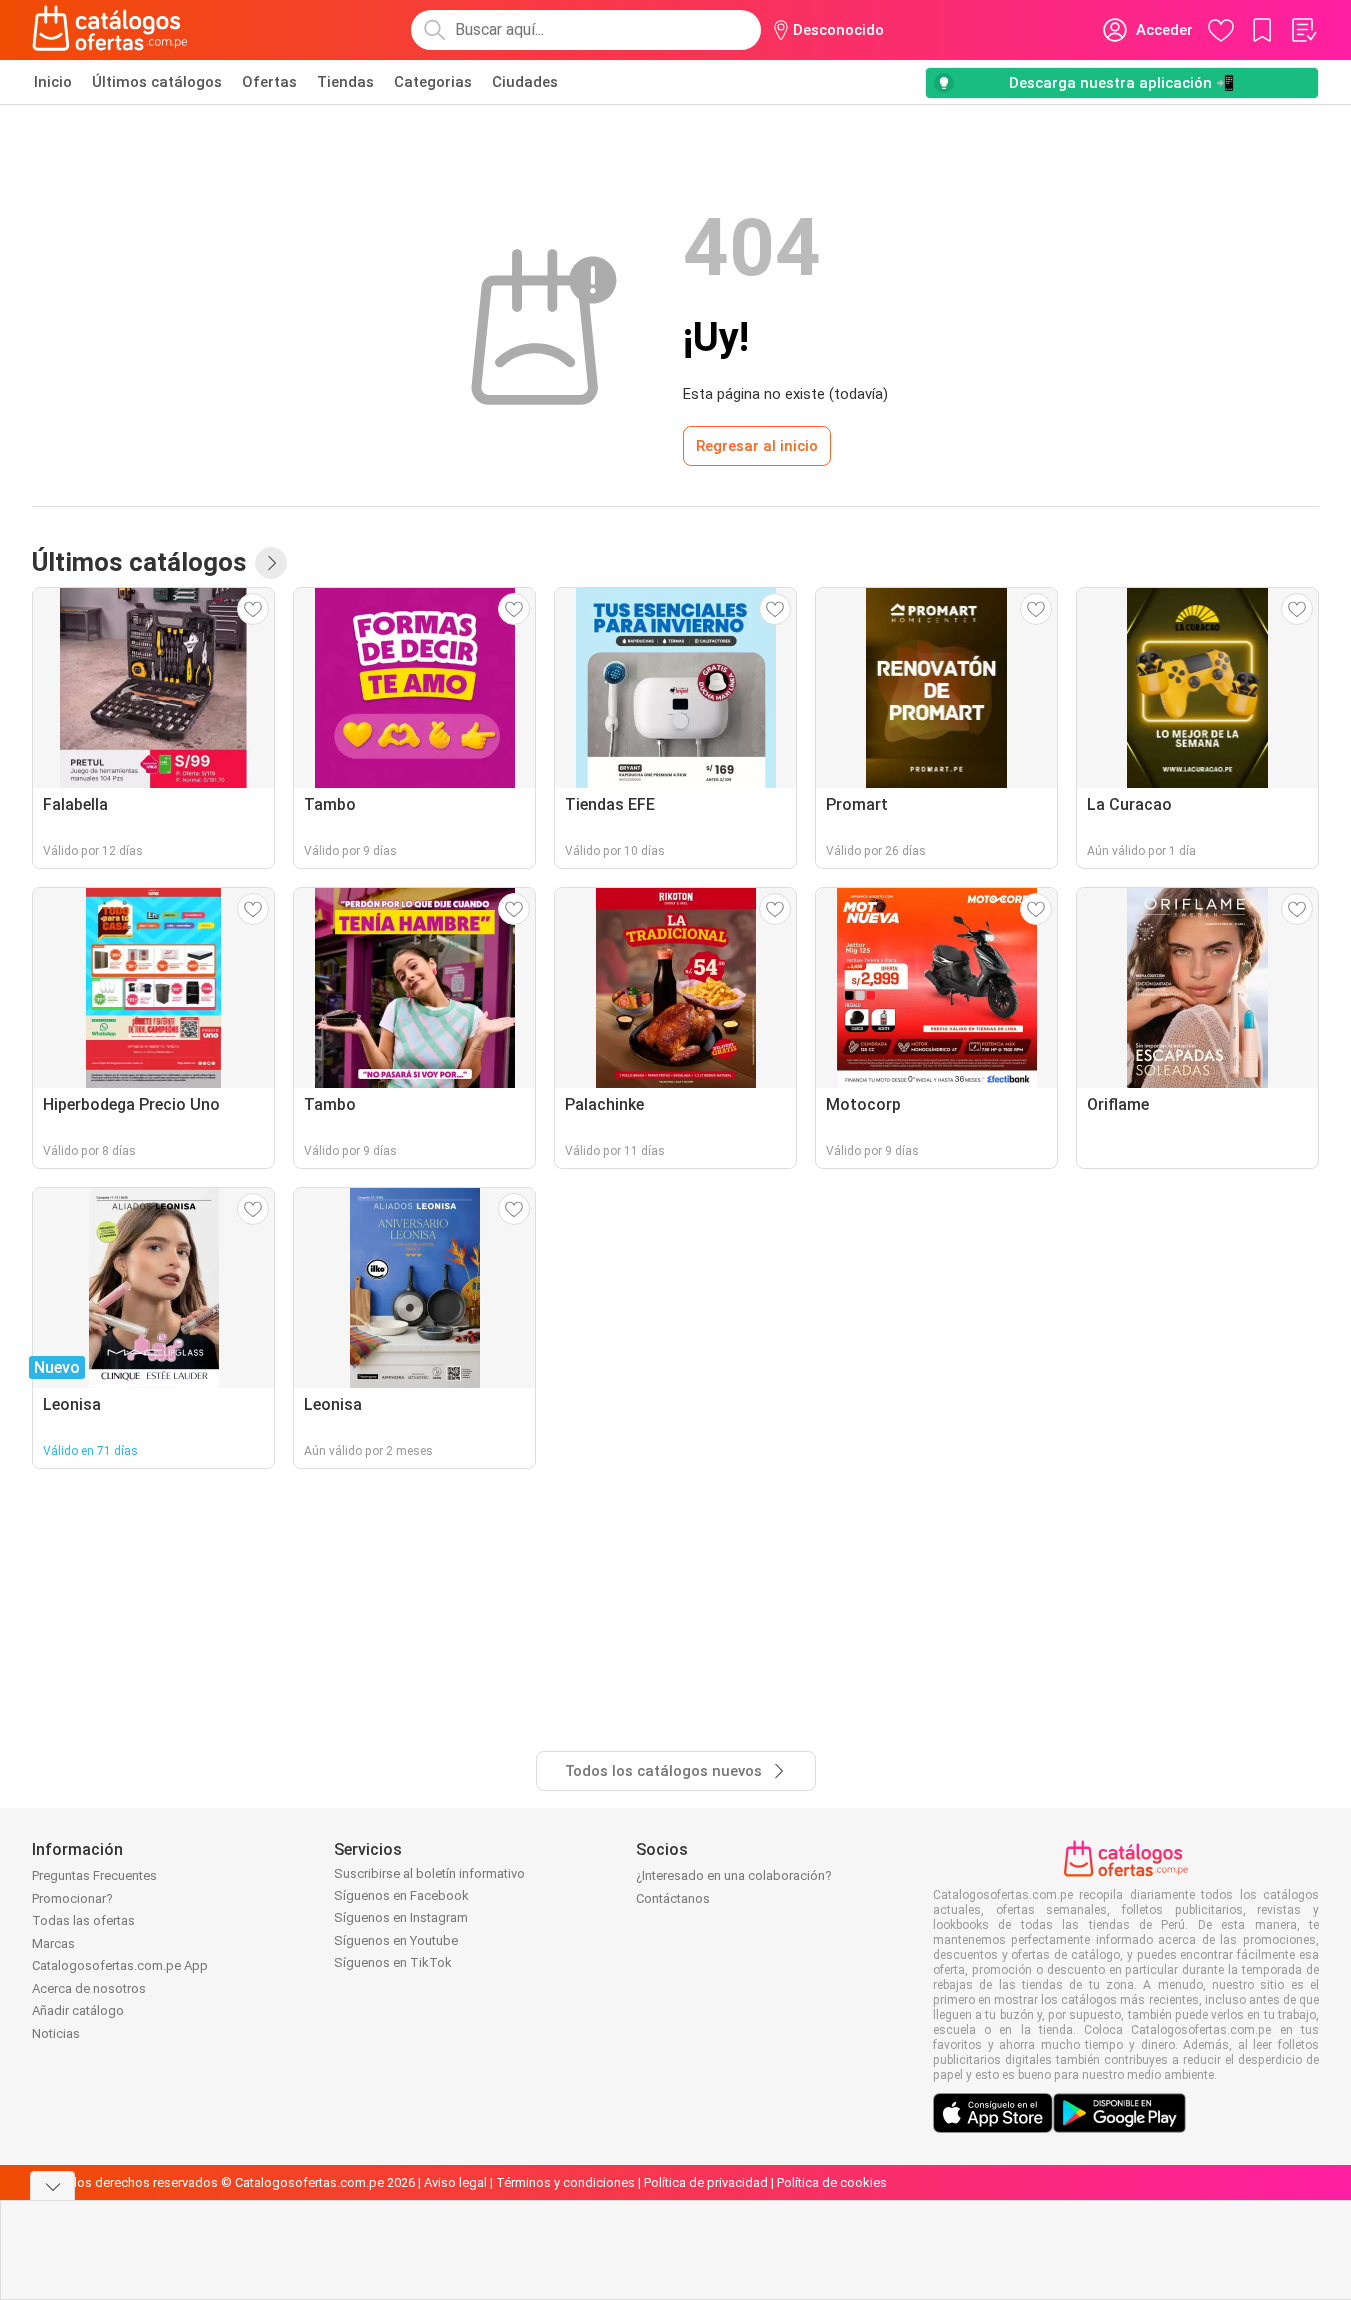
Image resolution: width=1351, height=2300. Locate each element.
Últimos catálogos (157, 82)
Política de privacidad (706, 2182)
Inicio (53, 82)
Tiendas (345, 82)
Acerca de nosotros (89, 1988)
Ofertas (269, 82)
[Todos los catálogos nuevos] (271, 563)
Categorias (433, 82)
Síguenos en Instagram (401, 1917)
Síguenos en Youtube (396, 1940)
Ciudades (525, 82)
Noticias (56, 2033)
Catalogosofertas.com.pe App (120, 1965)
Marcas (53, 1943)
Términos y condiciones (565, 2182)
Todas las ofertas (83, 1920)
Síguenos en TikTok (393, 1962)
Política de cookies (832, 2182)
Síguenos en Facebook (401, 1895)
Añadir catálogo (78, 2010)
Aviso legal (455, 2182)
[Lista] (1303, 30)
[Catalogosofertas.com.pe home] (110, 30)
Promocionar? (72, 1898)
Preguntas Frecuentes (94, 1875)
